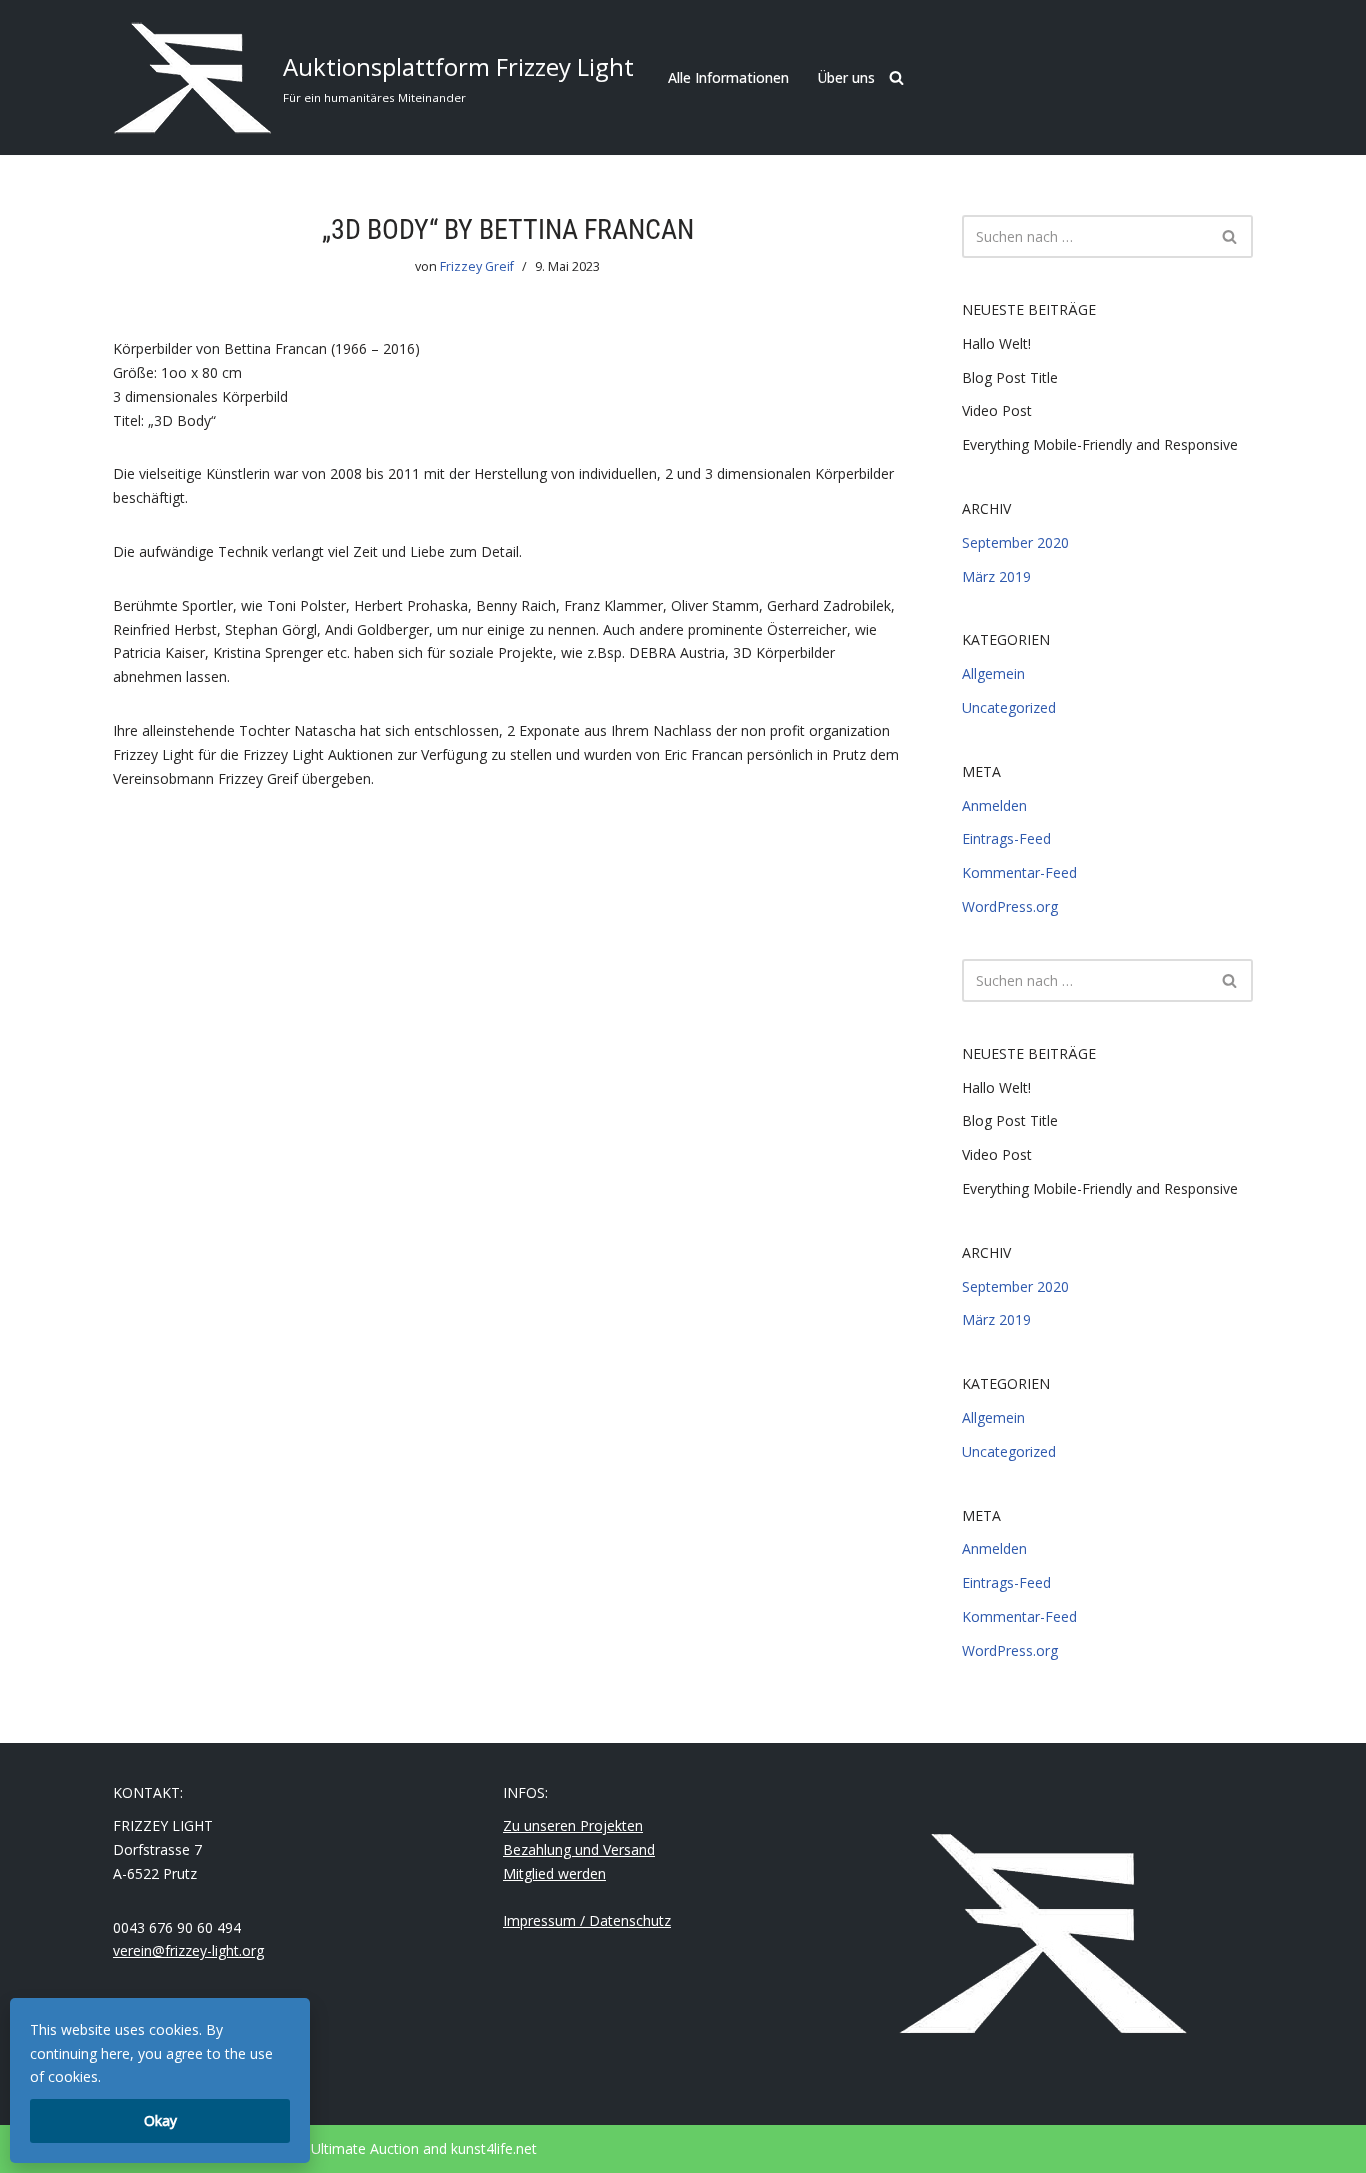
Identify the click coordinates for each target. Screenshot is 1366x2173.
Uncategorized (1009, 707)
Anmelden (994, 805)
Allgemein (993, 673)
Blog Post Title (1010, 377)
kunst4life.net (494, 2148)
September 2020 (1015, 542)
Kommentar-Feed (1019, 872)
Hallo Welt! (996, 343)
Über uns (846, 77)
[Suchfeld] (896, 77)
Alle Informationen (728, 77)
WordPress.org (1010, 906)
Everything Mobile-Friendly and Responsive (1100, 444)
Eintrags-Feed (1006, 838)
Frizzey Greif (477, 266)
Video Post (997, 410)
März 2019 (996, 576)
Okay (160, 2120)
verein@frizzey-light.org (188, 1950)
